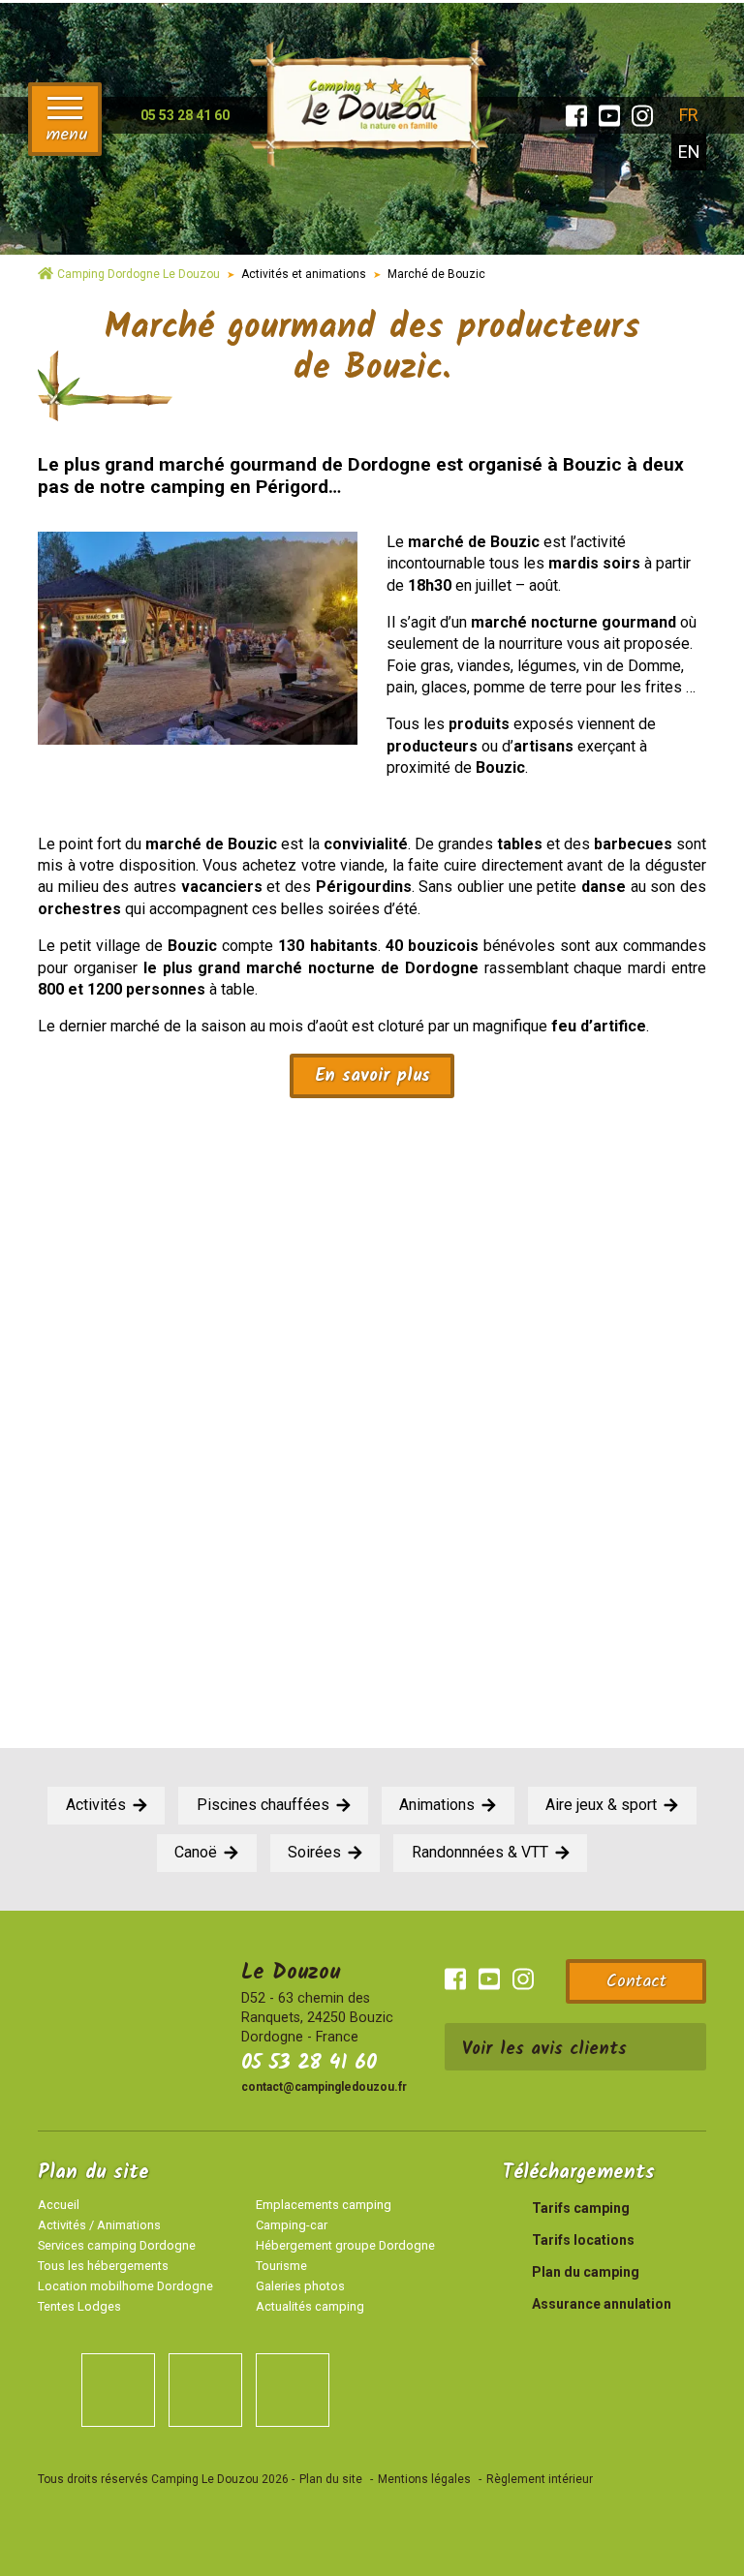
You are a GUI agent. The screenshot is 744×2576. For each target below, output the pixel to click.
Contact (636, 1982)
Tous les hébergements (103, 2266)
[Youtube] (609, 116)
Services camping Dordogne (117, 2245)
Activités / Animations (99, 2225)
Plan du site (331, 2479)
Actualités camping (310, 2306)
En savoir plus (372, 1076)
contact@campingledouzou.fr (324, 2087)
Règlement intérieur (540, 2479)
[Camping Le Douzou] (372, 100)
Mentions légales (424, 2479)
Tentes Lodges (79, 2306)
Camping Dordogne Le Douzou (139, 274)
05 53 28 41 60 (309, 2063)
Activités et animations (304, 274)
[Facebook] (576, 116)
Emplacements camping (324, 2205)
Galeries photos (300, 2286)
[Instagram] (642, 116)
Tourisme (281, 2266)
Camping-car (292, 2225)
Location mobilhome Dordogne (125, 2286)
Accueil (59, 2205)
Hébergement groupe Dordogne (345, 2245)
